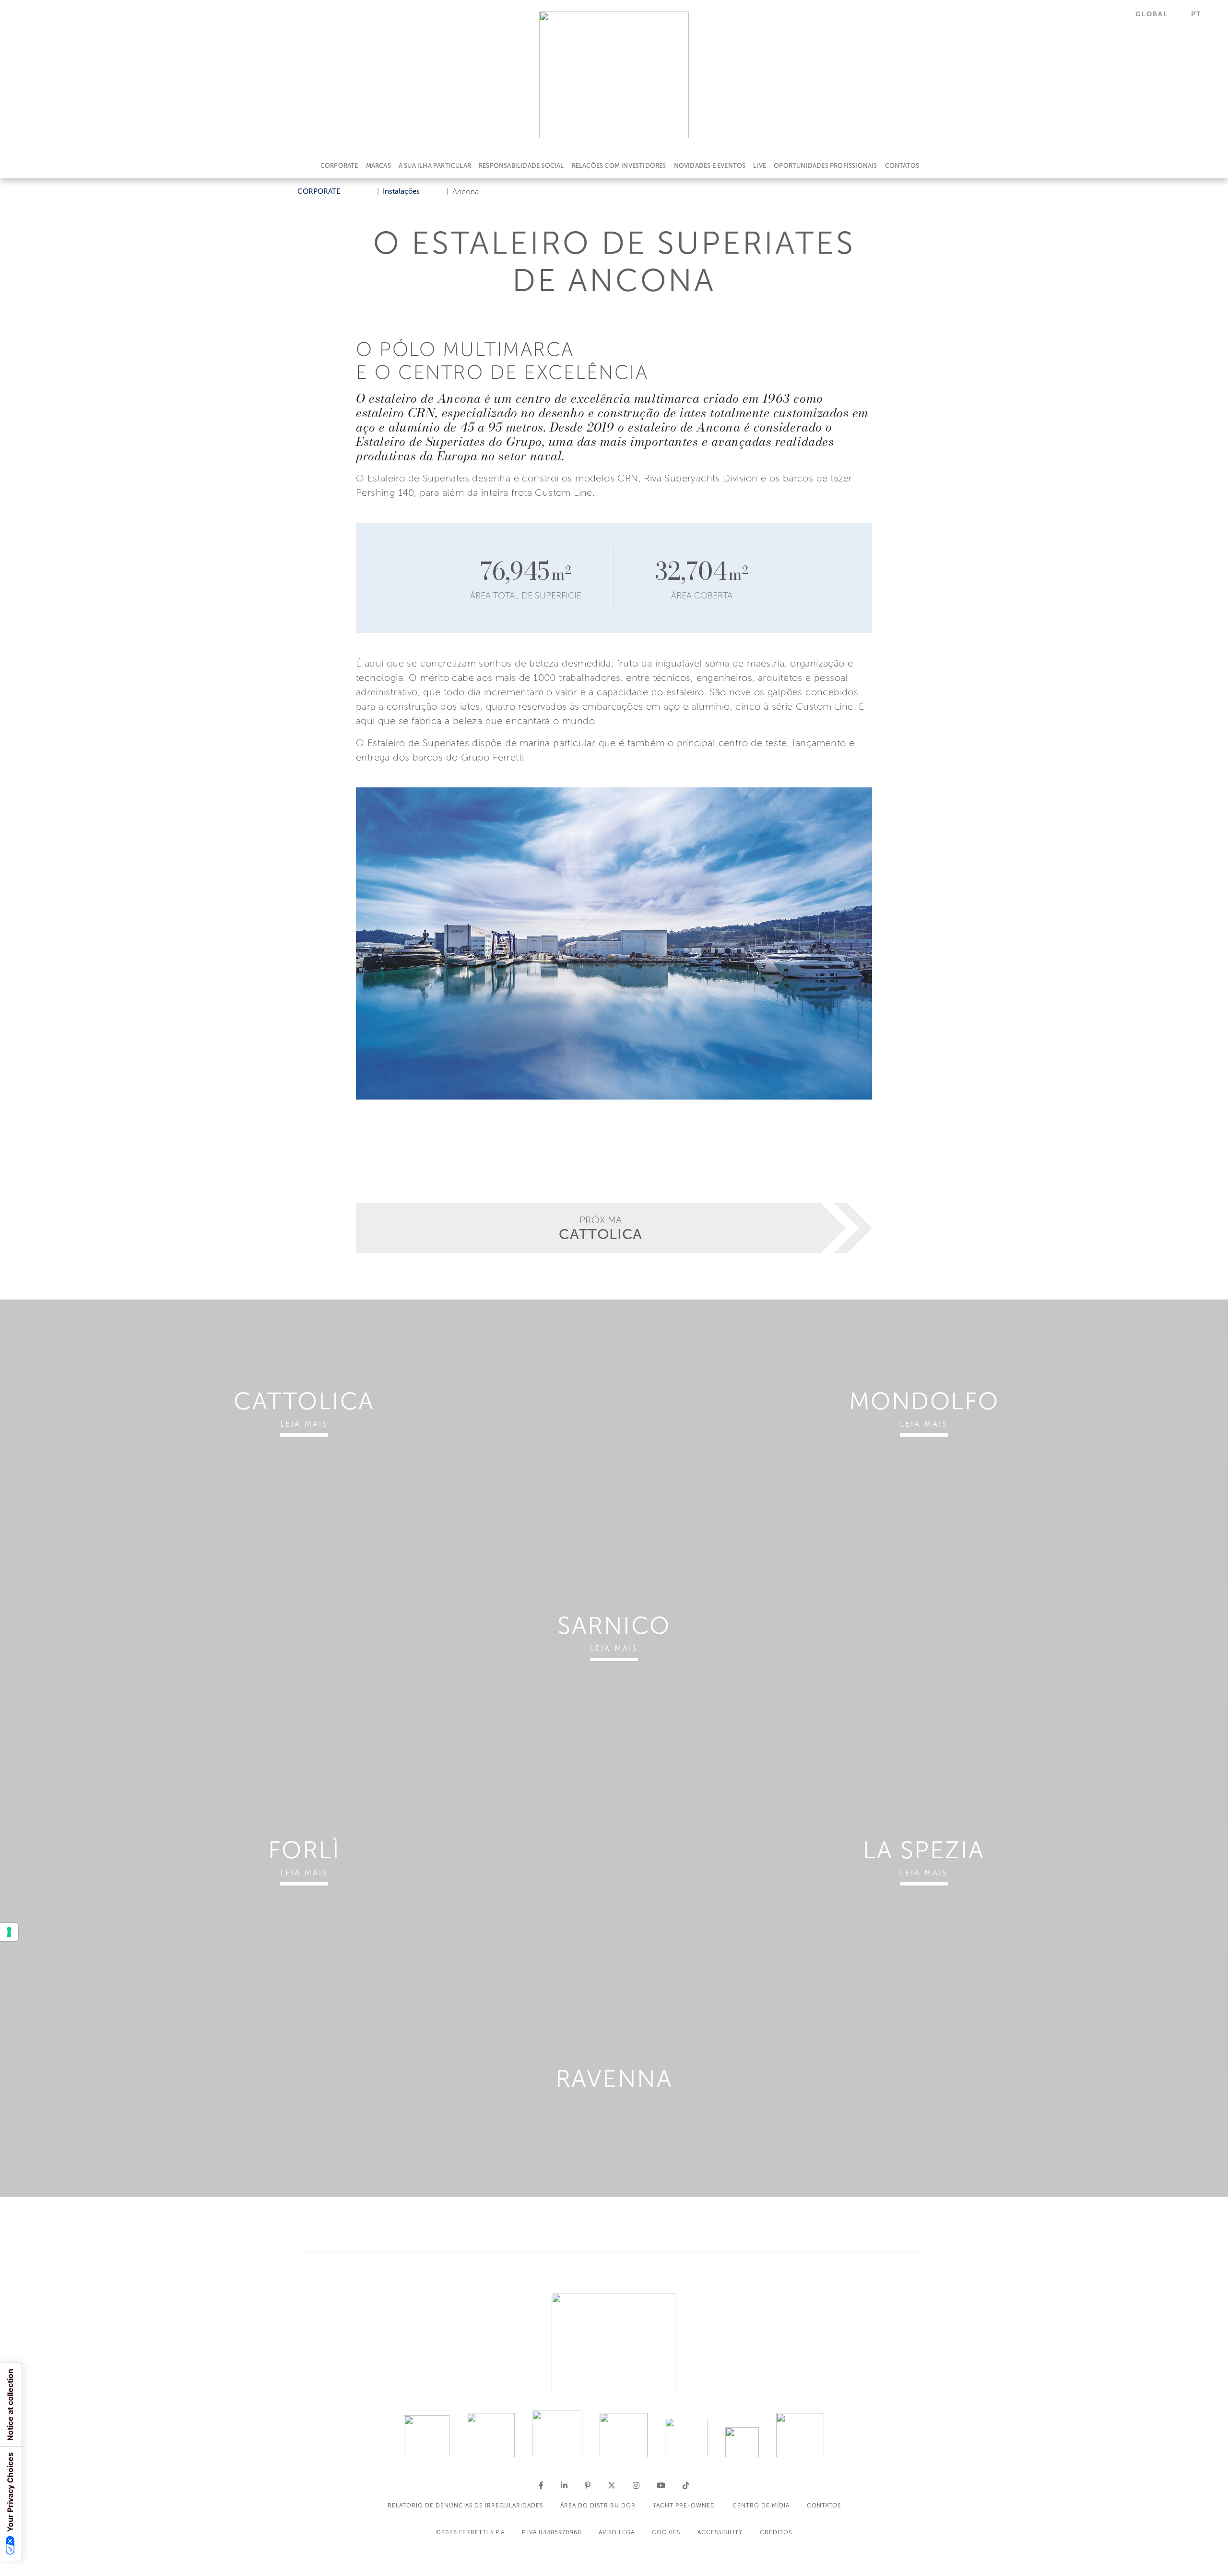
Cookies (666, 2532)
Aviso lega (617, 2532)
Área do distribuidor (598, 2506)
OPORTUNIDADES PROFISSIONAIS (825, 166)
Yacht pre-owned (684, 2506)
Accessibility (720, 2532)
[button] (1157, 14)
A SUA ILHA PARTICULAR (435, 166)
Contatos (902, 166)
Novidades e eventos (710, 166)
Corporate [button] (319, 191)
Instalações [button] (401, 191)
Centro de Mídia (761, 2506)
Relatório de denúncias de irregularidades (465, 2506)
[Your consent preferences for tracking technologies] (9, 1932)
